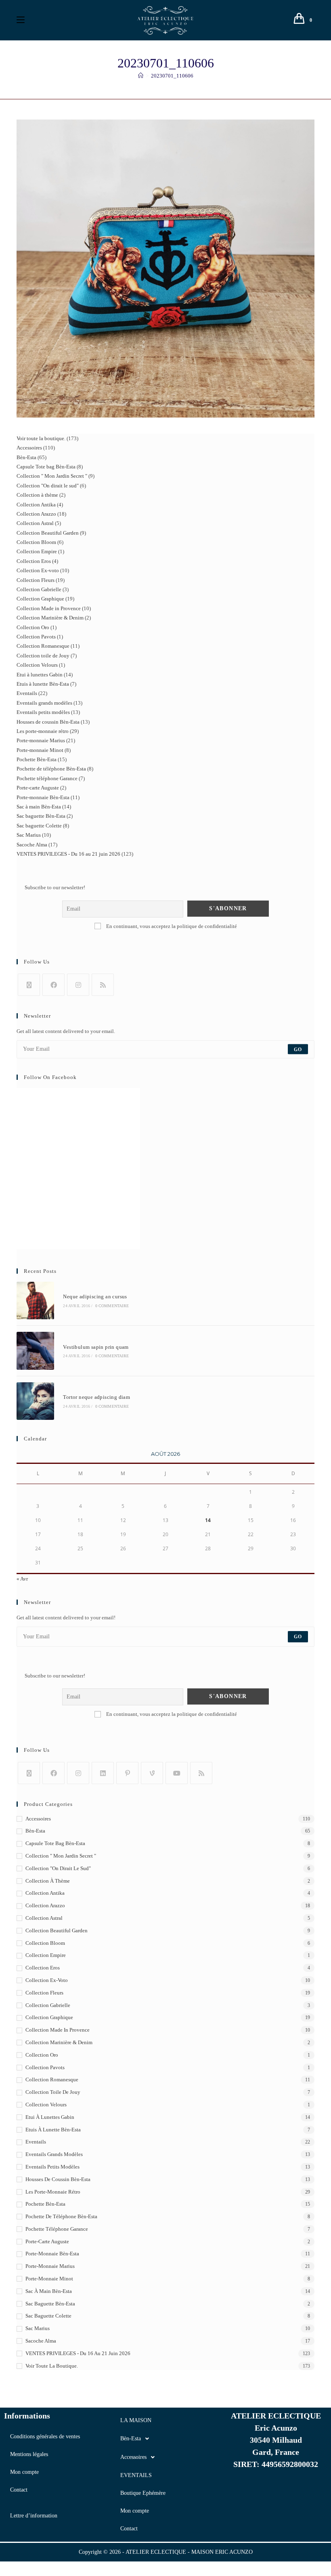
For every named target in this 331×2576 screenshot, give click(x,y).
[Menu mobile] (21, 20)
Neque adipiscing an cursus (95, 1296)
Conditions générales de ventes (45, 2436)
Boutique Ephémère (143, 2493)
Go (298, 1049)
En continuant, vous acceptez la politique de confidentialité (171, 926)
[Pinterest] (127, 1773)
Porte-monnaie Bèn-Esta (52, 2254)
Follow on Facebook (50, 1077)
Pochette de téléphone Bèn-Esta (61, 2216)
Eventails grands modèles (54, 2154)
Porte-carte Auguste (47, 2241)
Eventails (36, 2142)
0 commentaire (112, 1306)
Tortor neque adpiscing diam (96, 1397)
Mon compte (24, 2472)
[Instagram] (78, 985)
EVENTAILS (136, 2475)
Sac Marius (38, 2328)
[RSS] (103, 985)
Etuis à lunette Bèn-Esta (53, 2130)
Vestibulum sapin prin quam (96, 1347)
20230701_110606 (172, 76)
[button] (165, 2439)
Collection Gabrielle (48, 2005)
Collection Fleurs (44, 1993)
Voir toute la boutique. (52, 2366)
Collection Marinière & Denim (59, 2042)
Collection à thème (48, 1881)
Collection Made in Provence (58, 2030)
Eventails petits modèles (52, 2167)
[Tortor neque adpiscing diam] (35, 1401)
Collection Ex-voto (47, 1980)
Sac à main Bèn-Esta (49, 2291)
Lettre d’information (34, 2516)
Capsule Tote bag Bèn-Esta (55, 1843)
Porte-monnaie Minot (49, 2279)
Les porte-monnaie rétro (53, 2192)
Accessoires (38, 1819)
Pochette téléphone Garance (57, 2229)
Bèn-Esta (35, 1831)
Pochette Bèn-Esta (45, 2204)
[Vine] (152, 1773)
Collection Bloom (45, 1943)
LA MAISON (136, 2420)
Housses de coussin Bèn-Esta (58, 2179)
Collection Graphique (49, 2017)
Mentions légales (29, 2454)
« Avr (22, 1579)
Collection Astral (44, 1918)
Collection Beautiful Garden (57, 1930)
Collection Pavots (45, 2067)
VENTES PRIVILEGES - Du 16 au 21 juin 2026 (78, 2353)
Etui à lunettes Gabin (50, 2117)
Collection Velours (46, 2105)
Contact (19, 2490)
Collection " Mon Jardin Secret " (61, 1856)
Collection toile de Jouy (53, 2092)
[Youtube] (177, 1773)
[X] (29, 985)
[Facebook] (53, 985)
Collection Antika (45, 1893)
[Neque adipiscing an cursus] (35, 1301)
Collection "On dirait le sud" (58, 1868)
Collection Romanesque (52, 2079)
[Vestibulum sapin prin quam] (35, 1351)
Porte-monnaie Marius (50, 2266)
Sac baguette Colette (48, 2316)
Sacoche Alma (41, 2341)
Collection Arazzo (45, 1905)
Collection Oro (42, 2055)
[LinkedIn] (103, 1773)
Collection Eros (43, 1968)
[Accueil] (141, 76)
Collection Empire (46, 1955)
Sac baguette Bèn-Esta (50, 2304)
